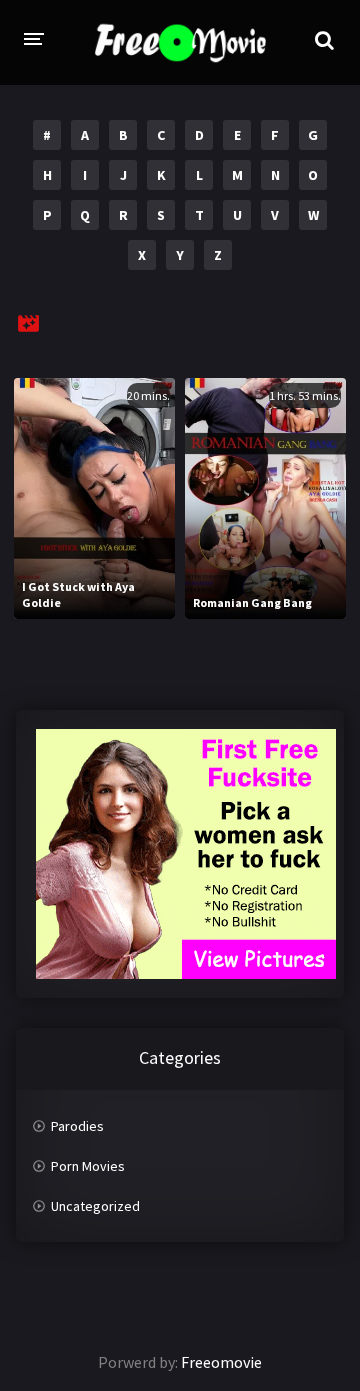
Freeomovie (221, 1362)
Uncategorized (95, 1206)
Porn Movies (88, 1166)
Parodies (77, 1126)
